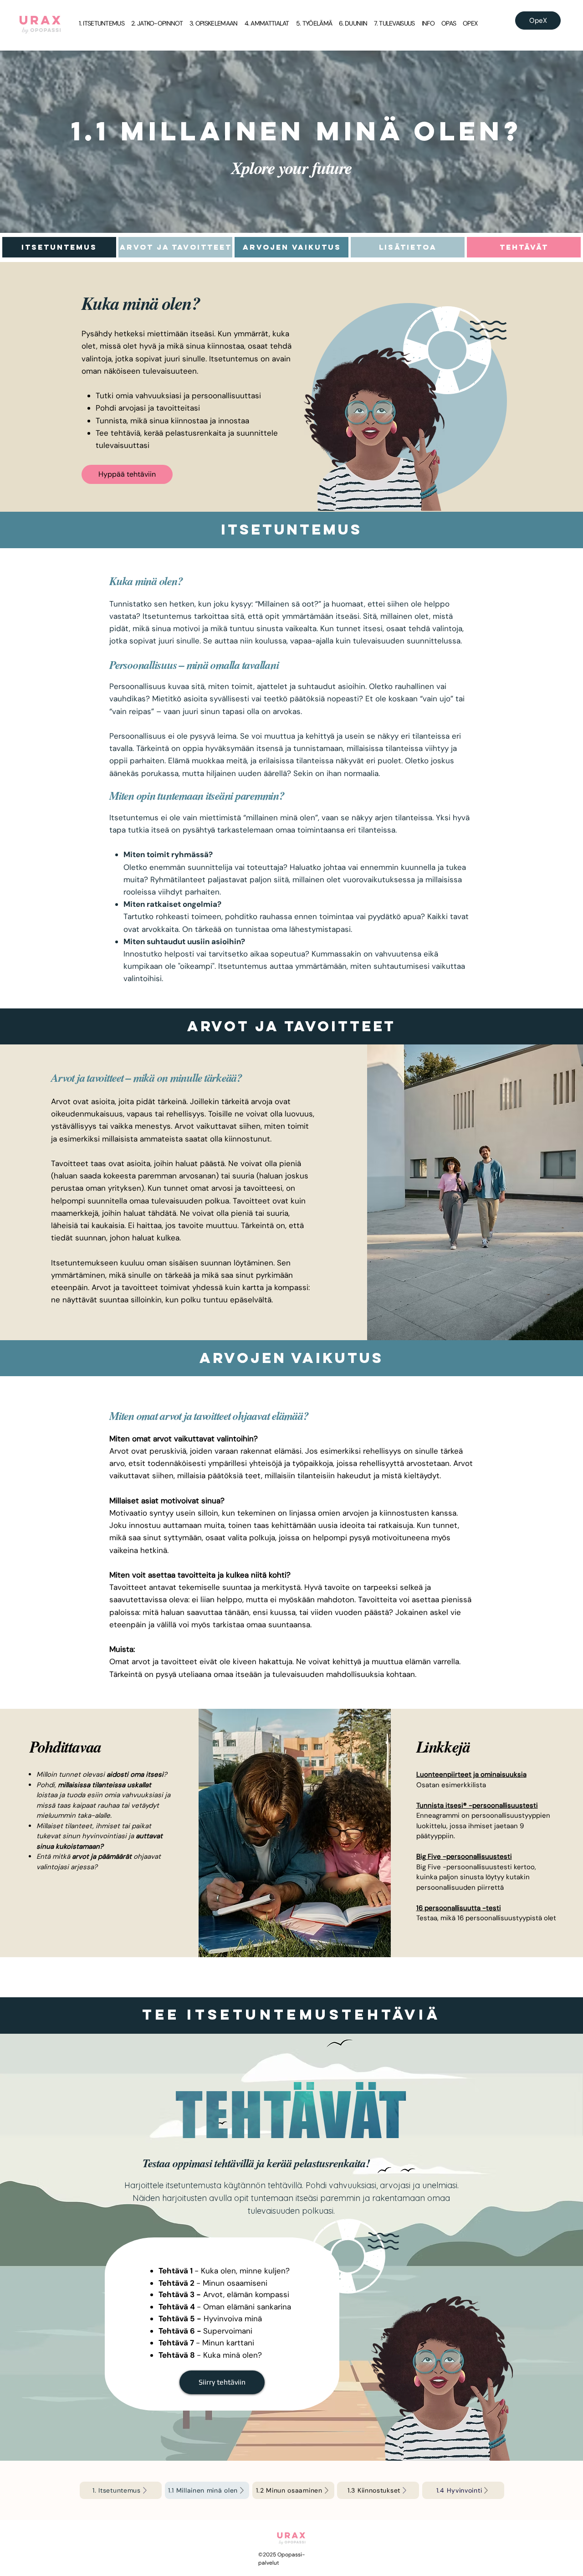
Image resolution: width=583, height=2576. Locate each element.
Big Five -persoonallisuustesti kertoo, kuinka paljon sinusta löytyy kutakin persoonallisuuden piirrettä (476, 1877)
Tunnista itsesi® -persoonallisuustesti (477, 1805)
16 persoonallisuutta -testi (459, 1908)
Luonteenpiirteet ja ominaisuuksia (471, 1774)
